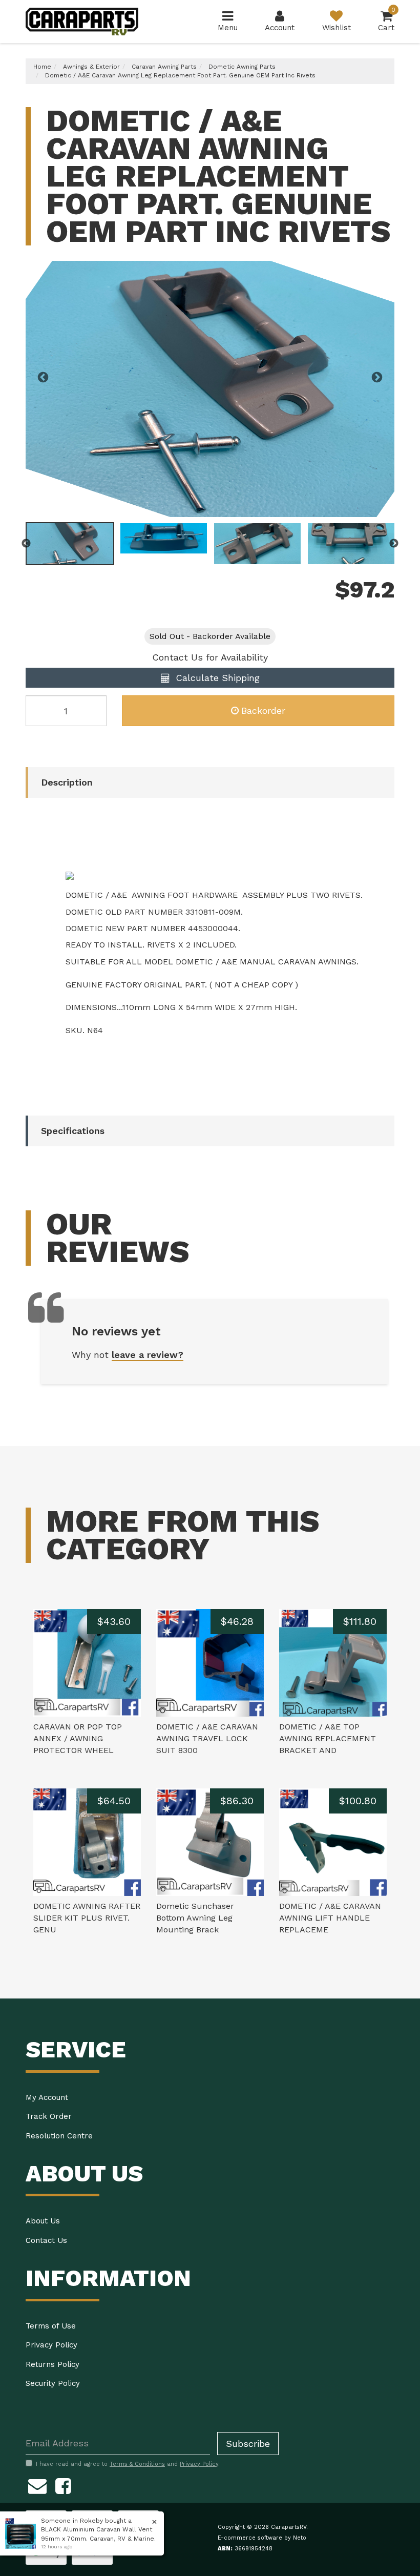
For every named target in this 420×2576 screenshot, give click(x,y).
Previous (43, 378)
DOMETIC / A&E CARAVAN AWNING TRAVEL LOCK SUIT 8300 (207, 1738)
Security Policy (53, 2383)
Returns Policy (52, 2364)
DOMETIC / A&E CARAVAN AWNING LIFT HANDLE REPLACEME (330, 1918)
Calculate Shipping (216, 678)
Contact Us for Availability (210, 657)
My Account (47, 2097)
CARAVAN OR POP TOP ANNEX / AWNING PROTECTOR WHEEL (78, 1738)
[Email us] (37, 2485)
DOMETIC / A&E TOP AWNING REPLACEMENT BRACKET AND (328, 1738)
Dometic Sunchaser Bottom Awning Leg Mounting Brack (195, 1918)
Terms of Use (51, 2326)
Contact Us (46, 2240)
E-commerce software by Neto (262, 2538)
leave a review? (148, 1355)
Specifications (73, 1131)
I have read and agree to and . (128, 2464)
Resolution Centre (59, 2136)
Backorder (263, 710)
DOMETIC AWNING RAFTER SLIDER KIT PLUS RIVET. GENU (87, 1918)
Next (377, 378)
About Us (43, 2221)
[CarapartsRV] (82, 21)
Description (67, 782)
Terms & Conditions (137, 2464)
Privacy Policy (51, 2345)
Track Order (49, 2116)
